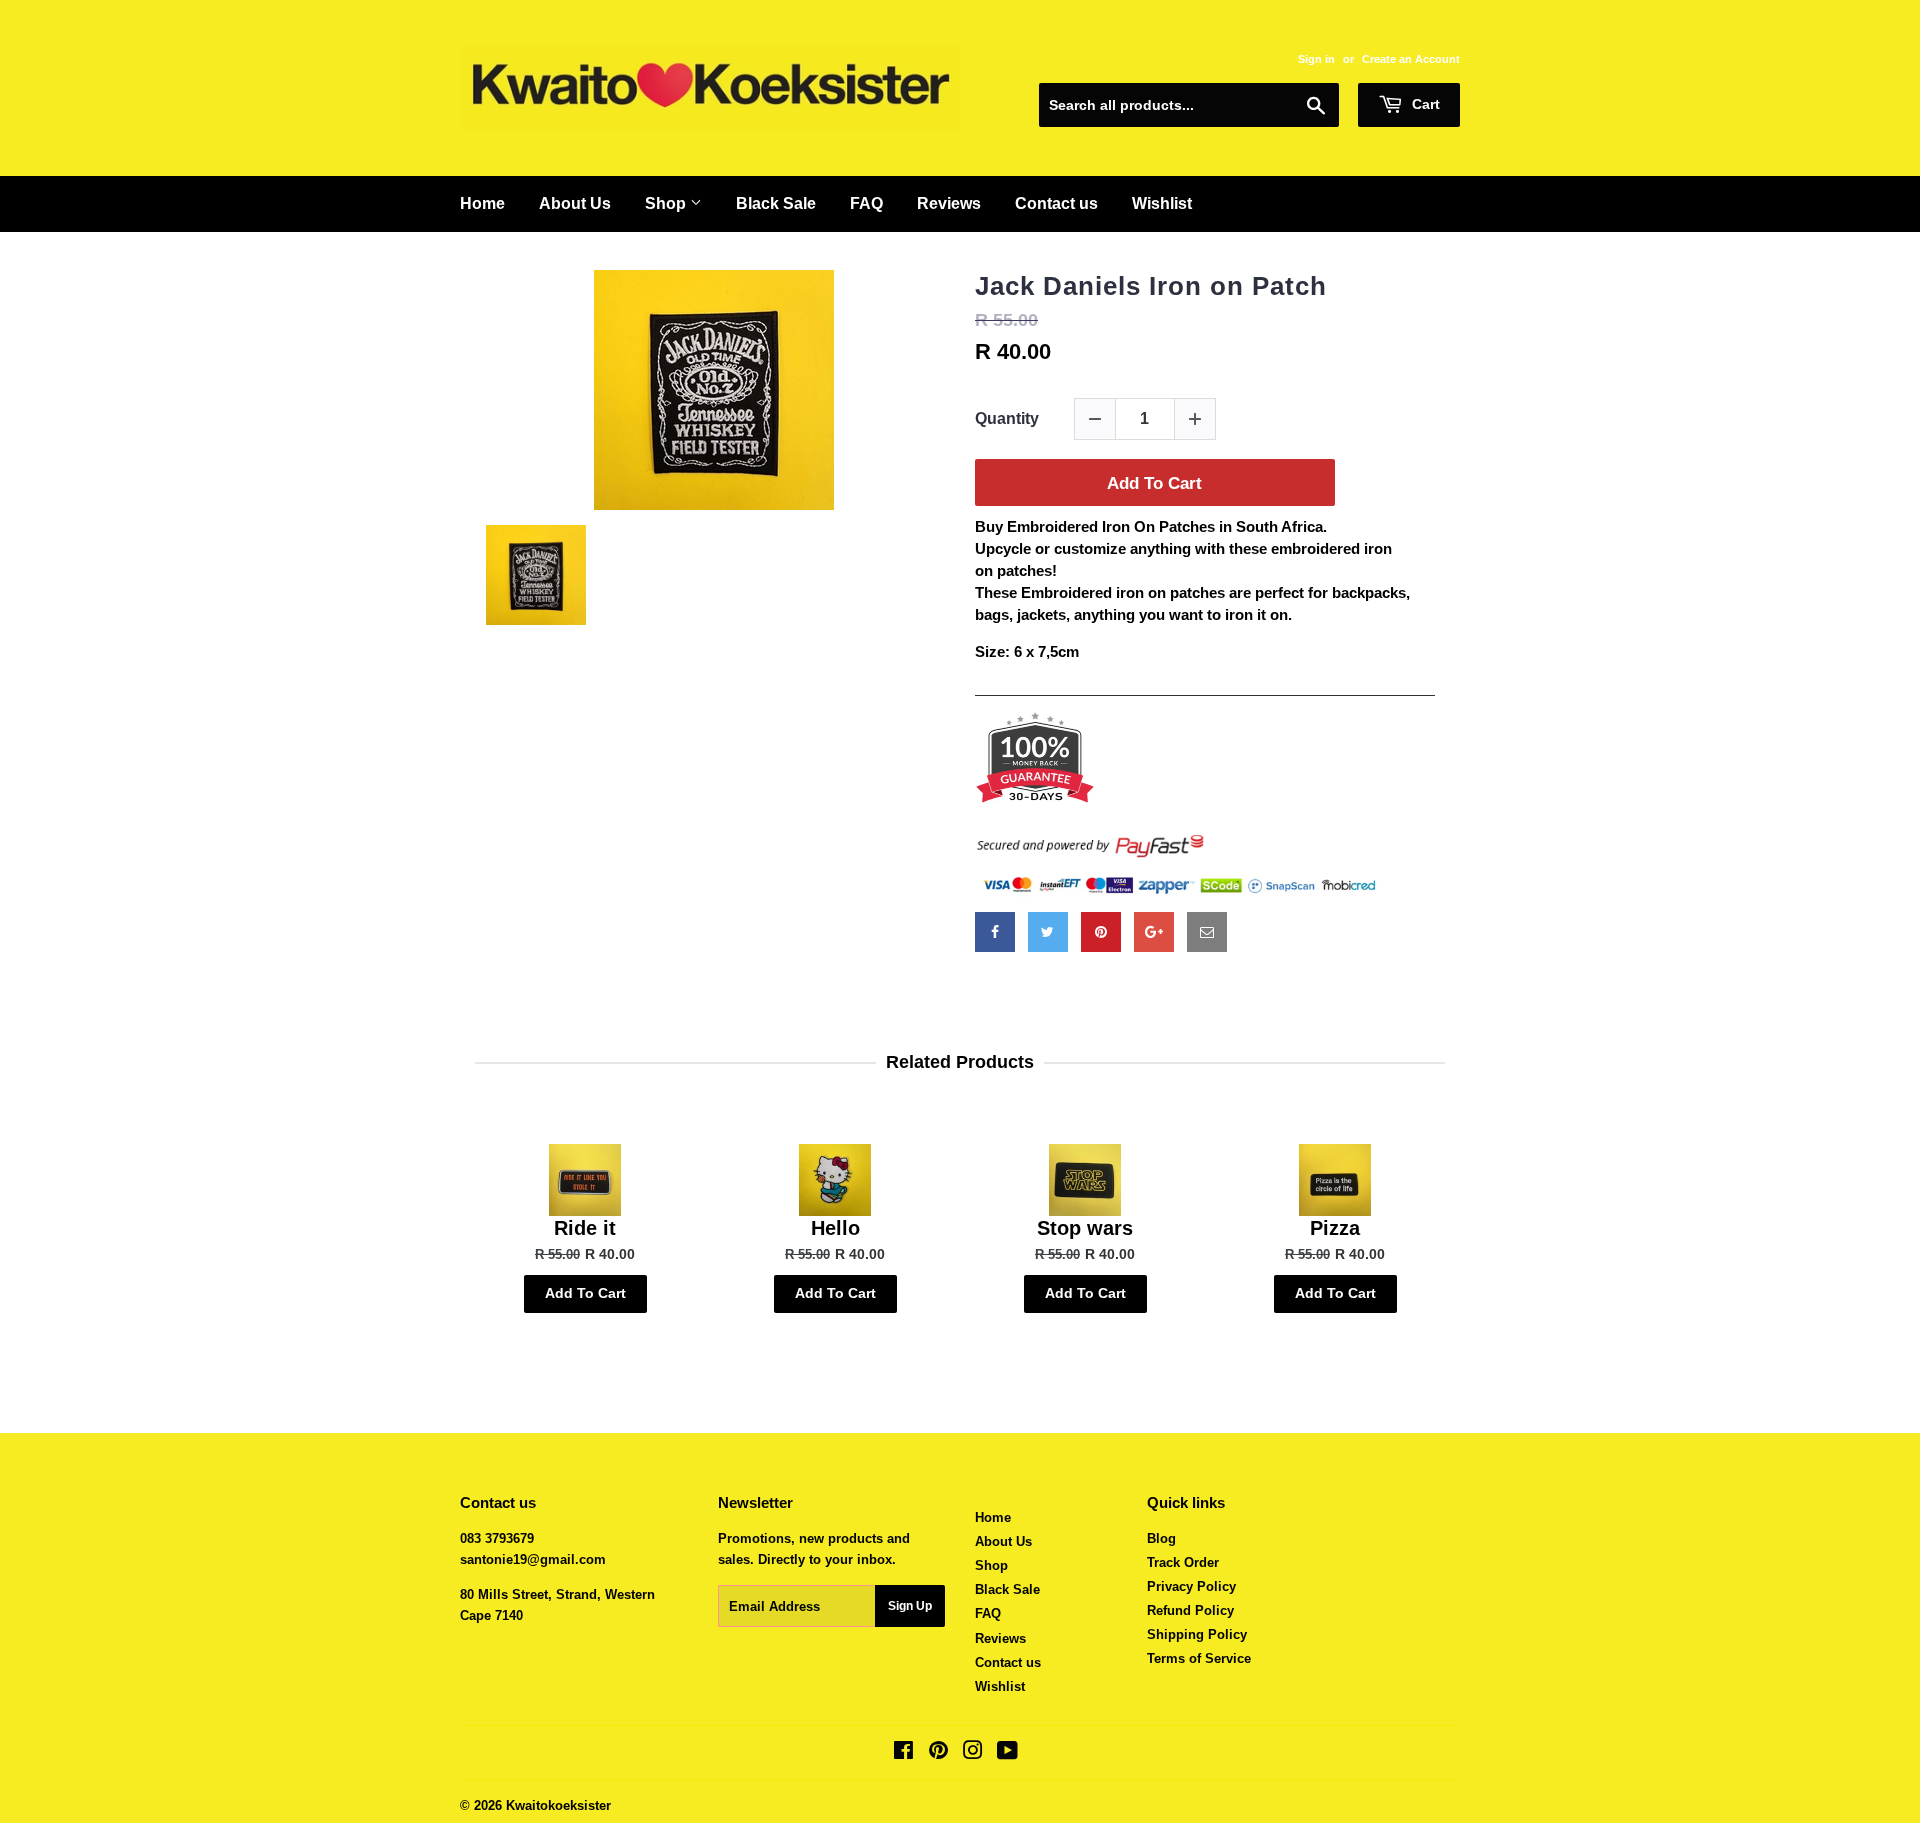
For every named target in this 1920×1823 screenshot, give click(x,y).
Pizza (1335, 1228)
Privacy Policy (1191, 1586)
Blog (1161, 1538)
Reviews (949, 203)
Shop (667, 203)
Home (482, 203)
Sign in (1316, 59)
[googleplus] (1154, 932)
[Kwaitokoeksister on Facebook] (903, 1753)
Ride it (585, 1228)
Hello (835, 1228)
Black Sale (776, 203)
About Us (575, 203)
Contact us (1056, 203)
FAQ (866, 203)
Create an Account (1411, 59)
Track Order (1183, 1562)
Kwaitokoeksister (558, 1805)
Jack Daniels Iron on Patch (1151, 286)
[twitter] (1048, 932)
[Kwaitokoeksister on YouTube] (1007, 1753)
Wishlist (1162, 203)
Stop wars (1085, 1228)
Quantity (1007, 418)
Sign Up (910, 1606)
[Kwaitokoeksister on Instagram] (973, 1753)
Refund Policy (1190, 1610)
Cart (1424, 104)
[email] (1207, 932)
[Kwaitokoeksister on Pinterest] (938, 1753)
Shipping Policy (1197, 1634)
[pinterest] (1101, 932)
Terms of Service (1199, 1658)
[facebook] (995, 932)
